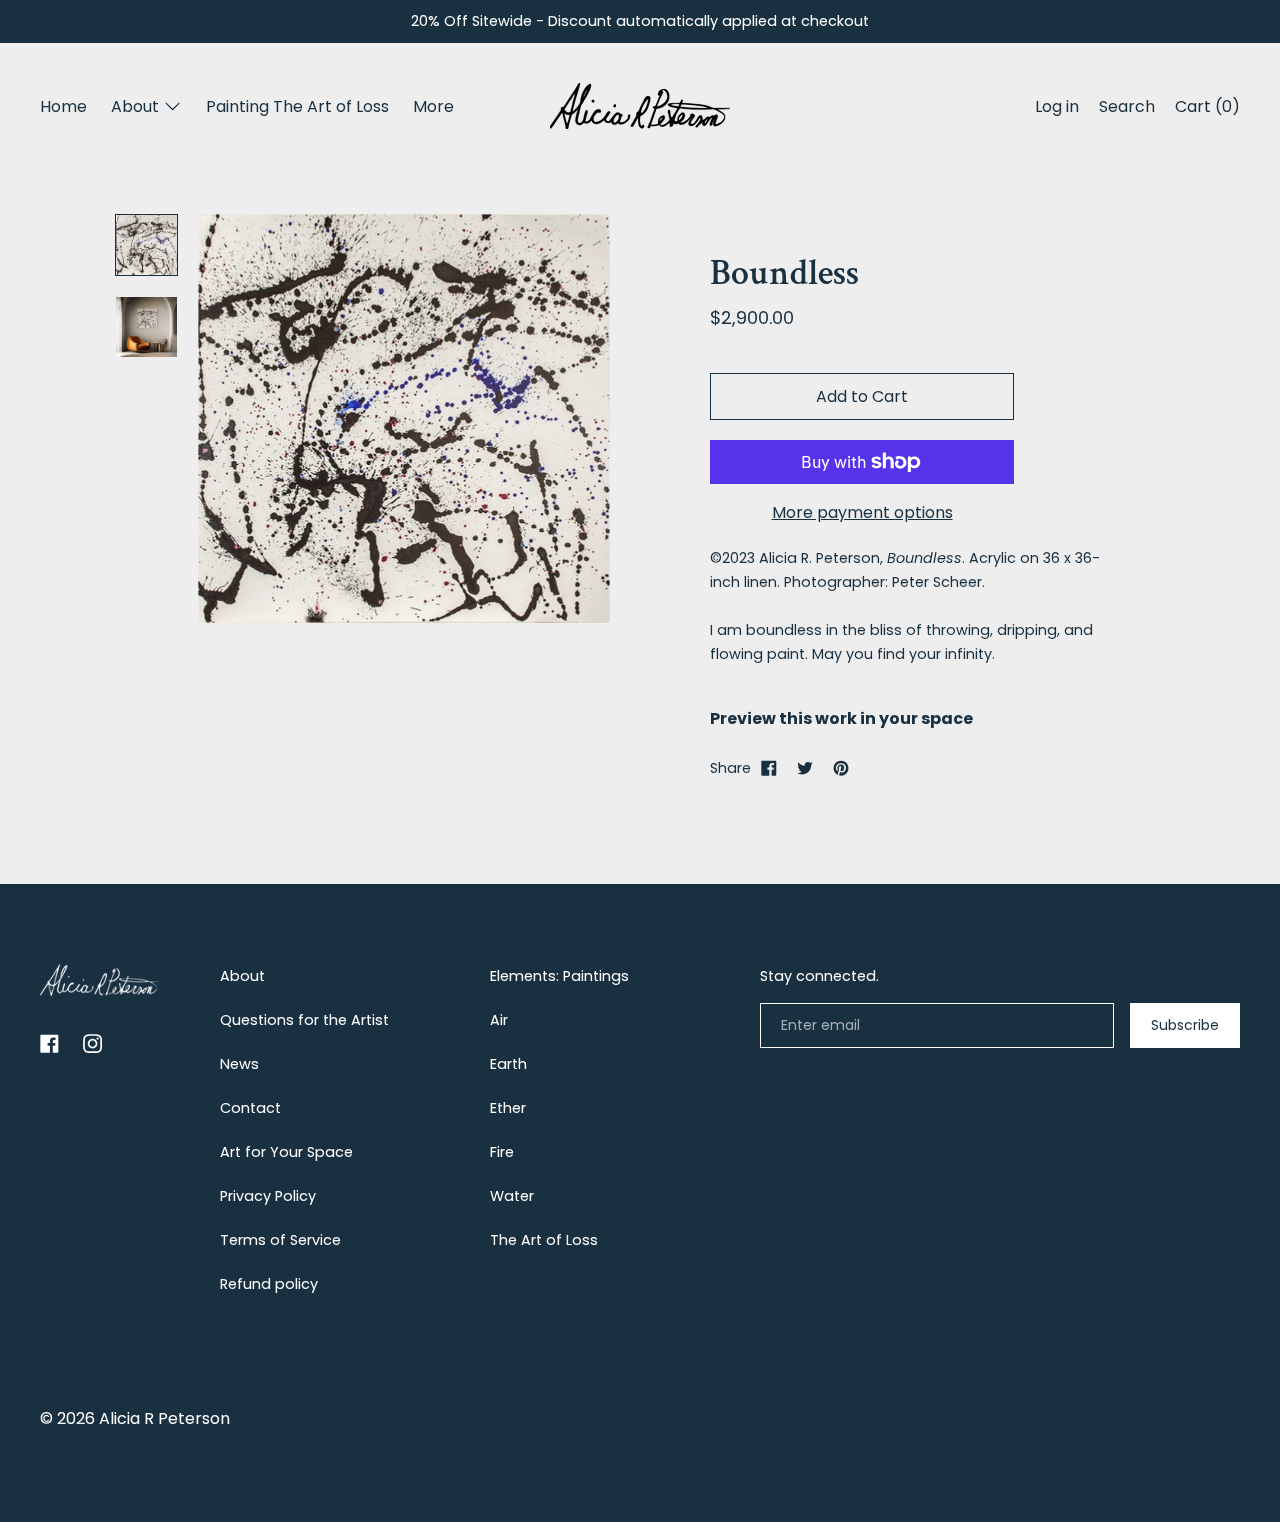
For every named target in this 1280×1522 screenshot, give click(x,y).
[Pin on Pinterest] (841, 768)
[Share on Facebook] (769, 768)
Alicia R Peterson (164, 1418)
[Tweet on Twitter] (805, 768)
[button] (1127, 109)
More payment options (862, 512)
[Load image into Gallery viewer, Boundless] (146, 327)
